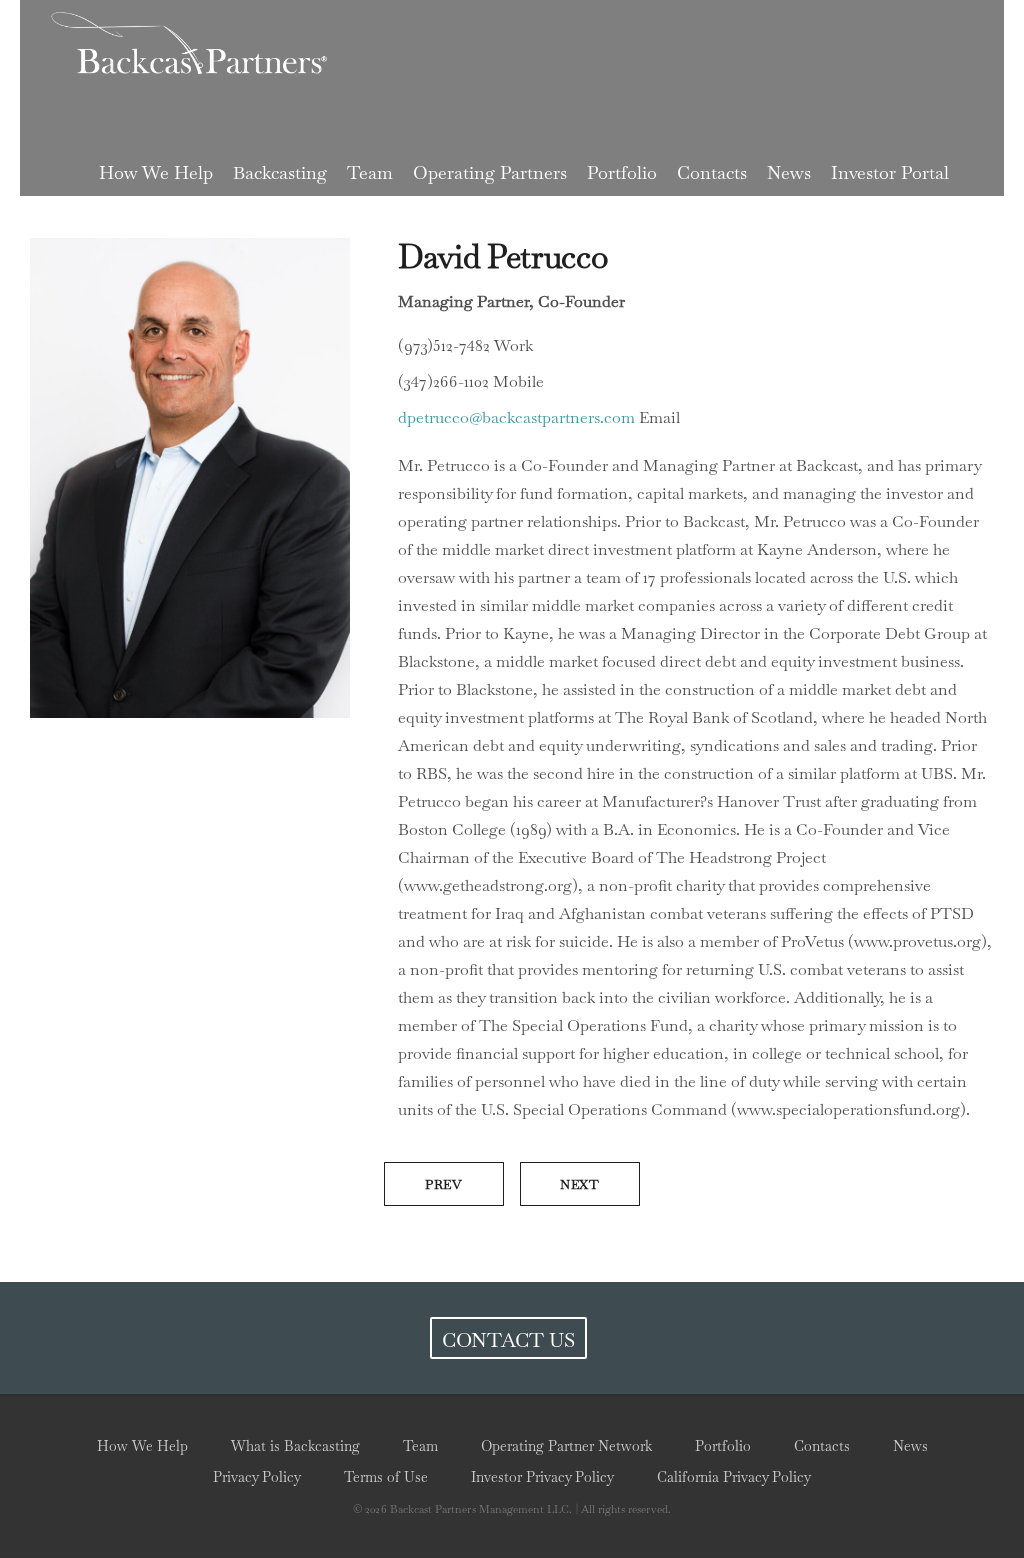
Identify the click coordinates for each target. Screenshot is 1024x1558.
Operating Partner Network (566, 1446)
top (984, 1518)
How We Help (142, 1446)
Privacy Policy (257, 1477)
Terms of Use (386, 1477)
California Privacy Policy (734, 1477)
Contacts (822, 1446)
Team (420, 1446)
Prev (444, 1184)
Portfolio (723, 1446)
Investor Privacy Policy (542, 1477)
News (910, 1446)
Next (580, 1184)
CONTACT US (508, 1340)
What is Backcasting (295, 1446)
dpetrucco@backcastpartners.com (516, 417)
